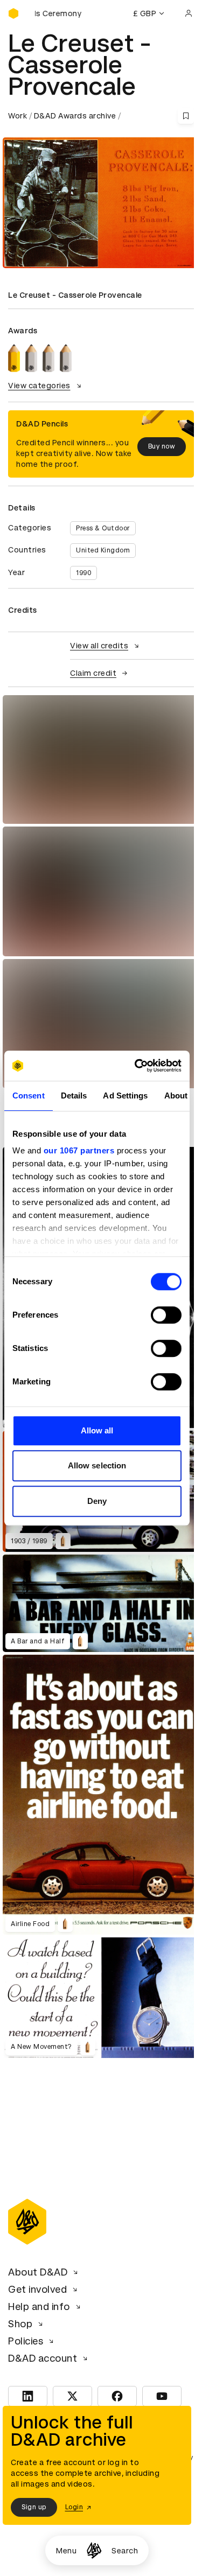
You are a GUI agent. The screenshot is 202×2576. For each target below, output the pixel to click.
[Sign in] (189, 13)
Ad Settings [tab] (125, 1095)
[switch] (166, 1315)
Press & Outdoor (103, 528)
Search (125, 2551)
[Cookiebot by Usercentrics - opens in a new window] (137, 1066)
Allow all (97, 1430)
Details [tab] (74, 1095)
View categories (39, 386)
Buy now (162, 446)
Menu (66, 2551)
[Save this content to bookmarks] (186, 116)
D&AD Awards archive (75, 116)
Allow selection (97, 1465)
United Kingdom (103, 550)
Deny (97, 1501)
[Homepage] (94, 2550)
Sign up (34, 2507)
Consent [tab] (29, 1095)
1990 (83, 573)
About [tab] (176, 1095)
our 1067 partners (79, 1150)
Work (18, 116)
